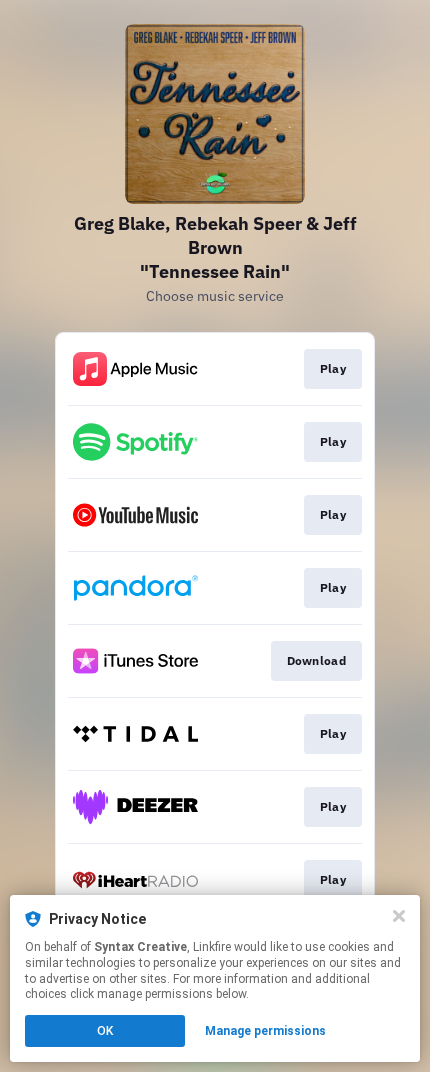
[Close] (399, 916)
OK (105, 1031)
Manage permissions (265, 1031)
